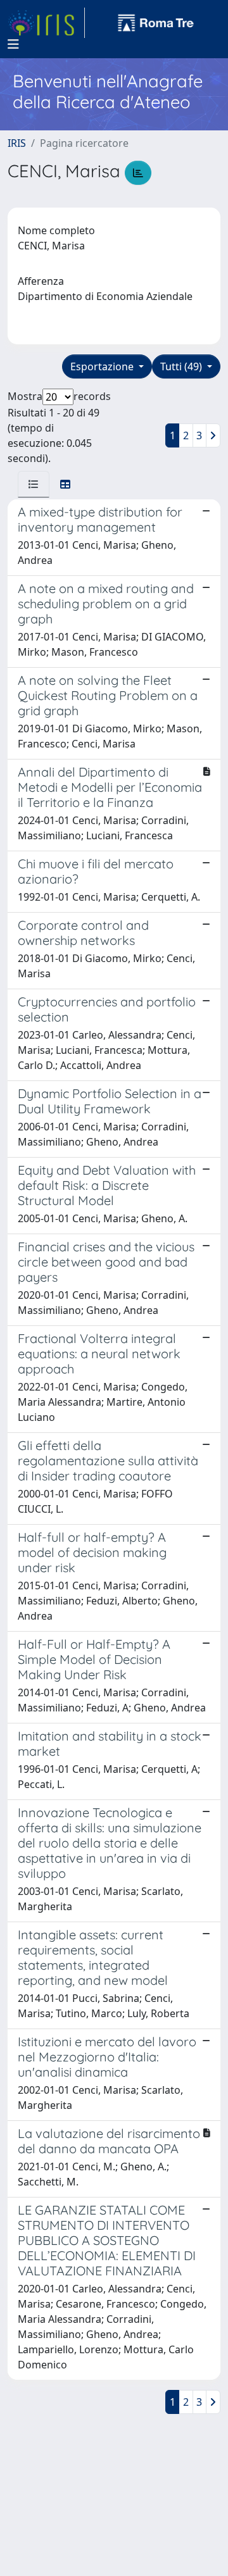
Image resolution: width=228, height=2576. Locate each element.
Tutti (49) (182, 366)
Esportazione (103, 366)
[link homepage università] (156, 23)
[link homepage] (46, 23)
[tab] (34, 484)
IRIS (17, 143)
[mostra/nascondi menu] (13, 44)
